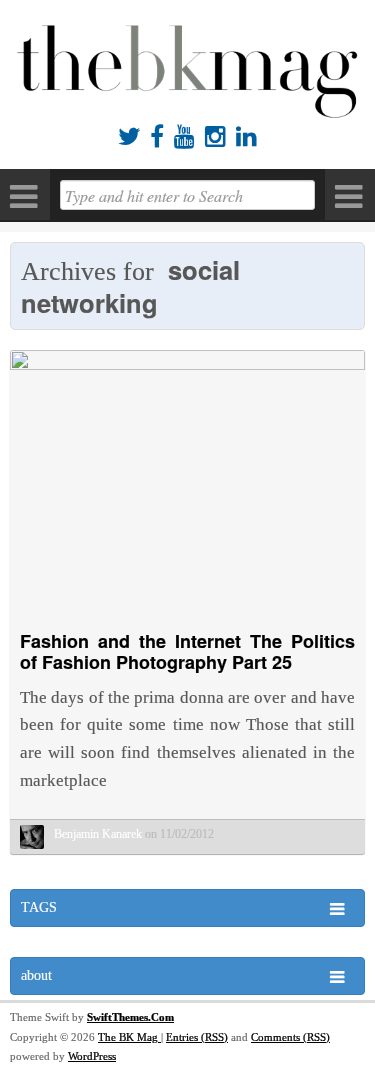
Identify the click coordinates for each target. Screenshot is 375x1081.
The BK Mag (129, 1037)
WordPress (92, 1056)
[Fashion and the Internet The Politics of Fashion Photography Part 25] (187, 364)
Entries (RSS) (197, 1037)
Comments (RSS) (290, 1037)
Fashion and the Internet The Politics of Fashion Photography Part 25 (187, 652)
